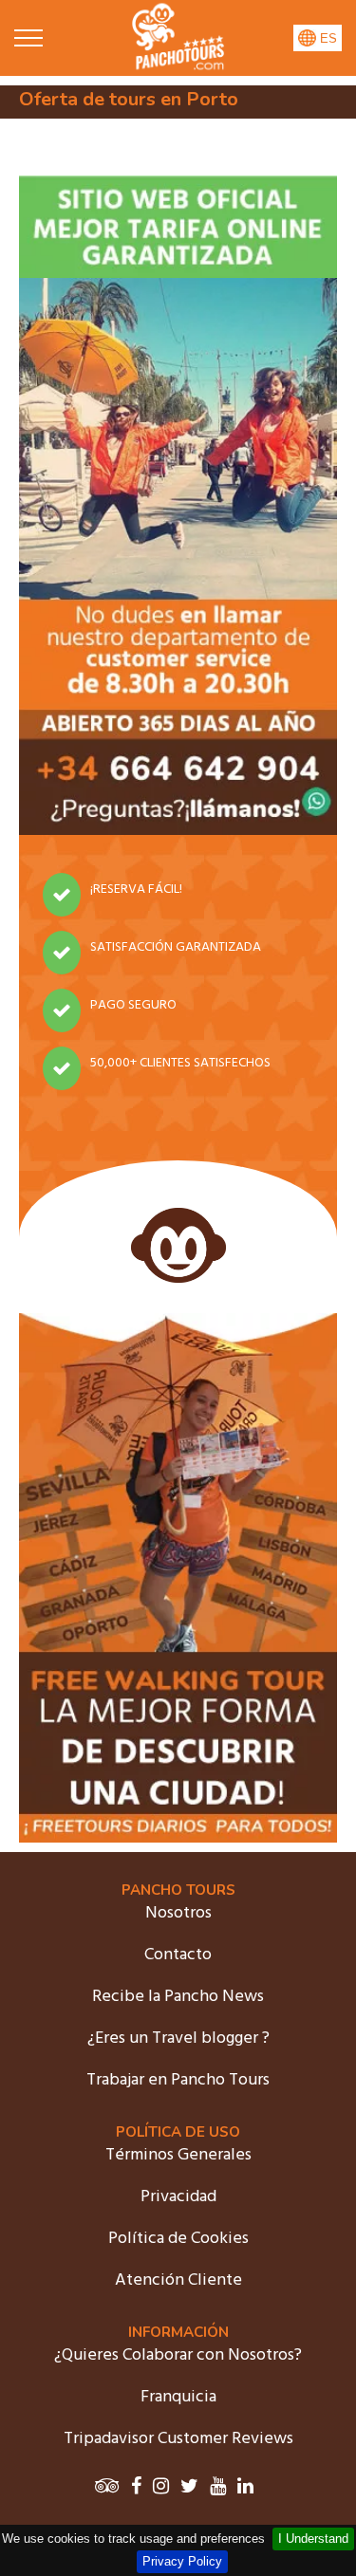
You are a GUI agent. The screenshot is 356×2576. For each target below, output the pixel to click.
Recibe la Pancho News (178, 1997)
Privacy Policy (182, 2561)
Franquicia (178, 2397)
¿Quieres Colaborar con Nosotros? (178, 2355)
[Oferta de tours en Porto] (178, 66)
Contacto (178, 1955)
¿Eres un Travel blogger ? (178, 2039)
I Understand (313, 2539)
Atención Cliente (178, 2280)
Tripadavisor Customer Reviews (178, 2439)
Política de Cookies (178, 2239)
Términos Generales (178, 2155)
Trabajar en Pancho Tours (178, 2080)
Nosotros (178, 1913)
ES (327, 38)
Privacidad (178, 2197)
